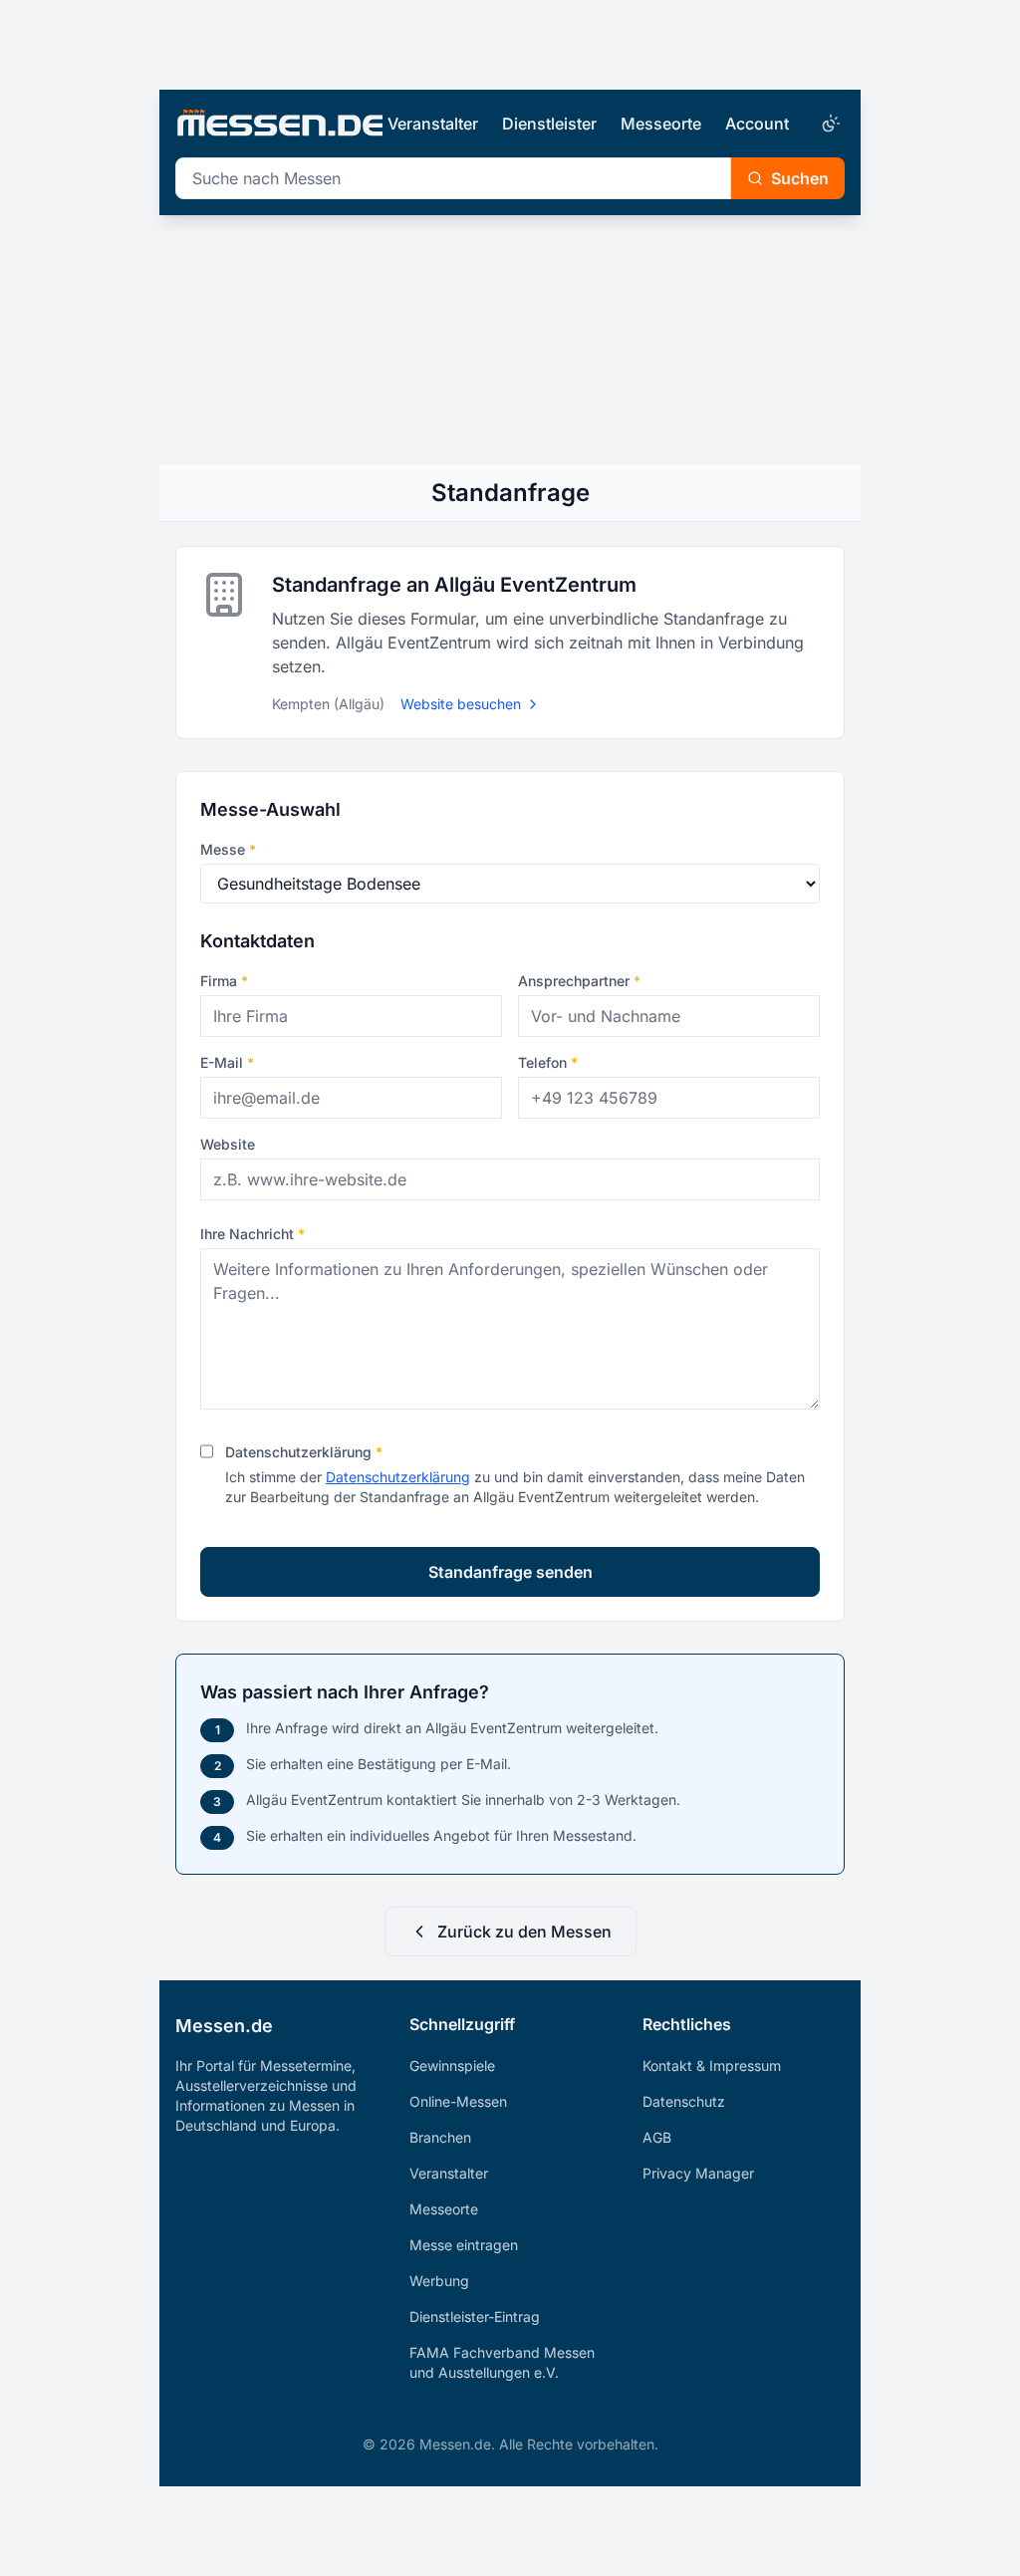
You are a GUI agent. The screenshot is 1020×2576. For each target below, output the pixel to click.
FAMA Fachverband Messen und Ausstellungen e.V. (502, 2362)
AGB (657, 2137)
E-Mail (227, 1062)
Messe (228, 849)
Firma (224, 981)
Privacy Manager (698, 2173)
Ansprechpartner (579, 981)
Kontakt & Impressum (712, 2065)
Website (228, 1144)
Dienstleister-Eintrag (475, 2317)
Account (757, 124)
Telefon (548, 1062)
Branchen (440, 2137)
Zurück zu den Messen (524, 1932)
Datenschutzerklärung (304, 1452)
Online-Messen (458, 2101)
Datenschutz (684, 2101)
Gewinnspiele (452, 2065)
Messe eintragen (464, 2245)
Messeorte (661, 124)
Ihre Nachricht (253, 1234)
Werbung (439, 2281)
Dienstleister (549, 124)
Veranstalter (433, 124)
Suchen (800, 178)
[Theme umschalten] (829, 124)
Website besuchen (461, 704)
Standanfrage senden (510, 1572)
